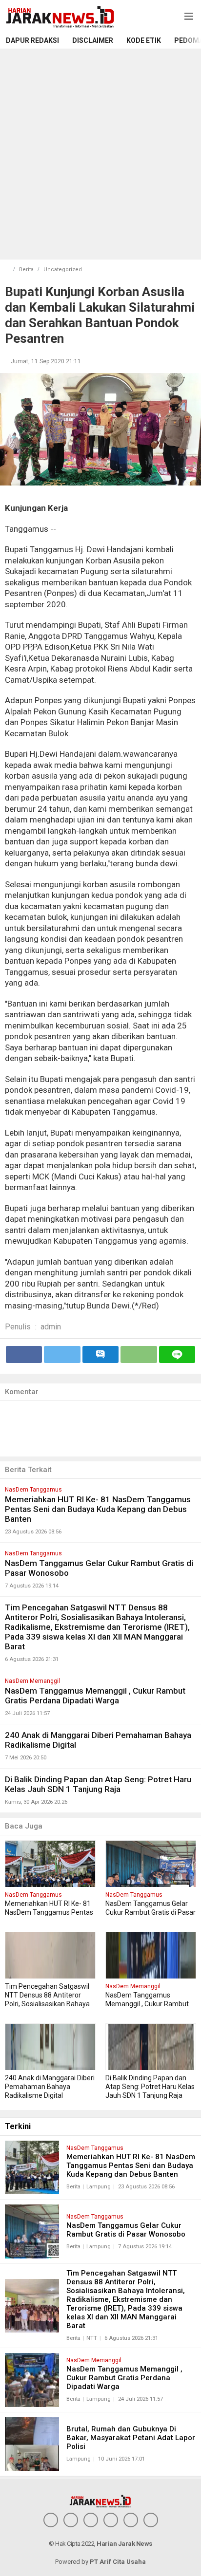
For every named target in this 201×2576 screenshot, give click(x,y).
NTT (92, 2338)
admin (51, 1327)
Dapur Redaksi (32, 40)
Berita (26, 270)
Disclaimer (93, 40)
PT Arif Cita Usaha (118, 2562)
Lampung (99, 2187)
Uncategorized (63, 270)
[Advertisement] (100, 154)
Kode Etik (144, 40)
